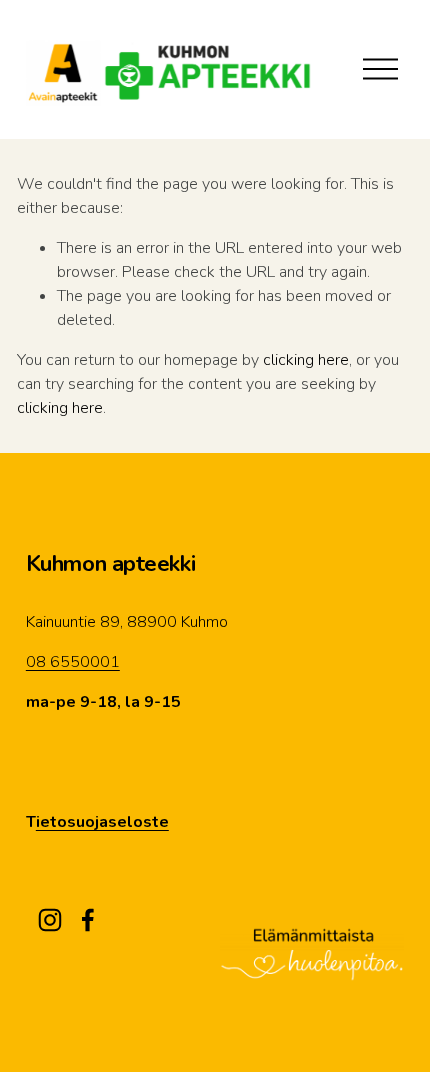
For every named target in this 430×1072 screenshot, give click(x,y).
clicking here (306, 360)
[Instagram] (50, 920)
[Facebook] (88, 920)
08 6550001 (73, 662)
